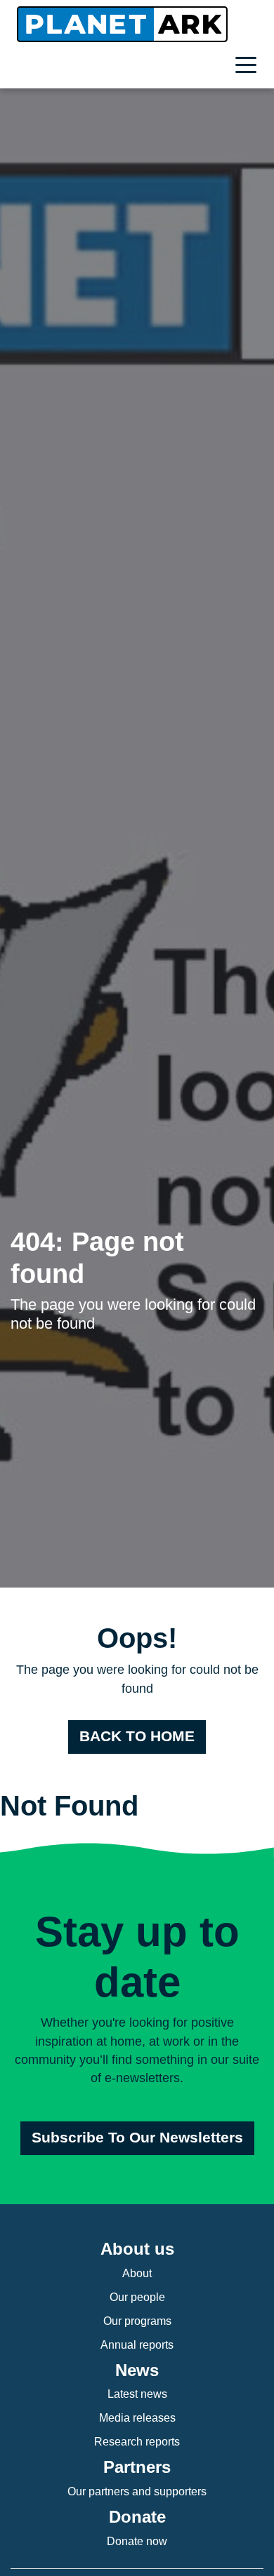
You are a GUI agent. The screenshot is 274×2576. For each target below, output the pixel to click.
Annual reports (137, 2345)
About (137, 2273)
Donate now (137, 2541)
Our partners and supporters (137, 2491)
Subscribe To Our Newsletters (137, 2138)
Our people (137, 2297)
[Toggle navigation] (249, 67)
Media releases (137, 2418)
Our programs (137, 2321)
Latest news (137, 2394)
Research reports (137, 2442)
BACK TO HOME (137, 1736)
